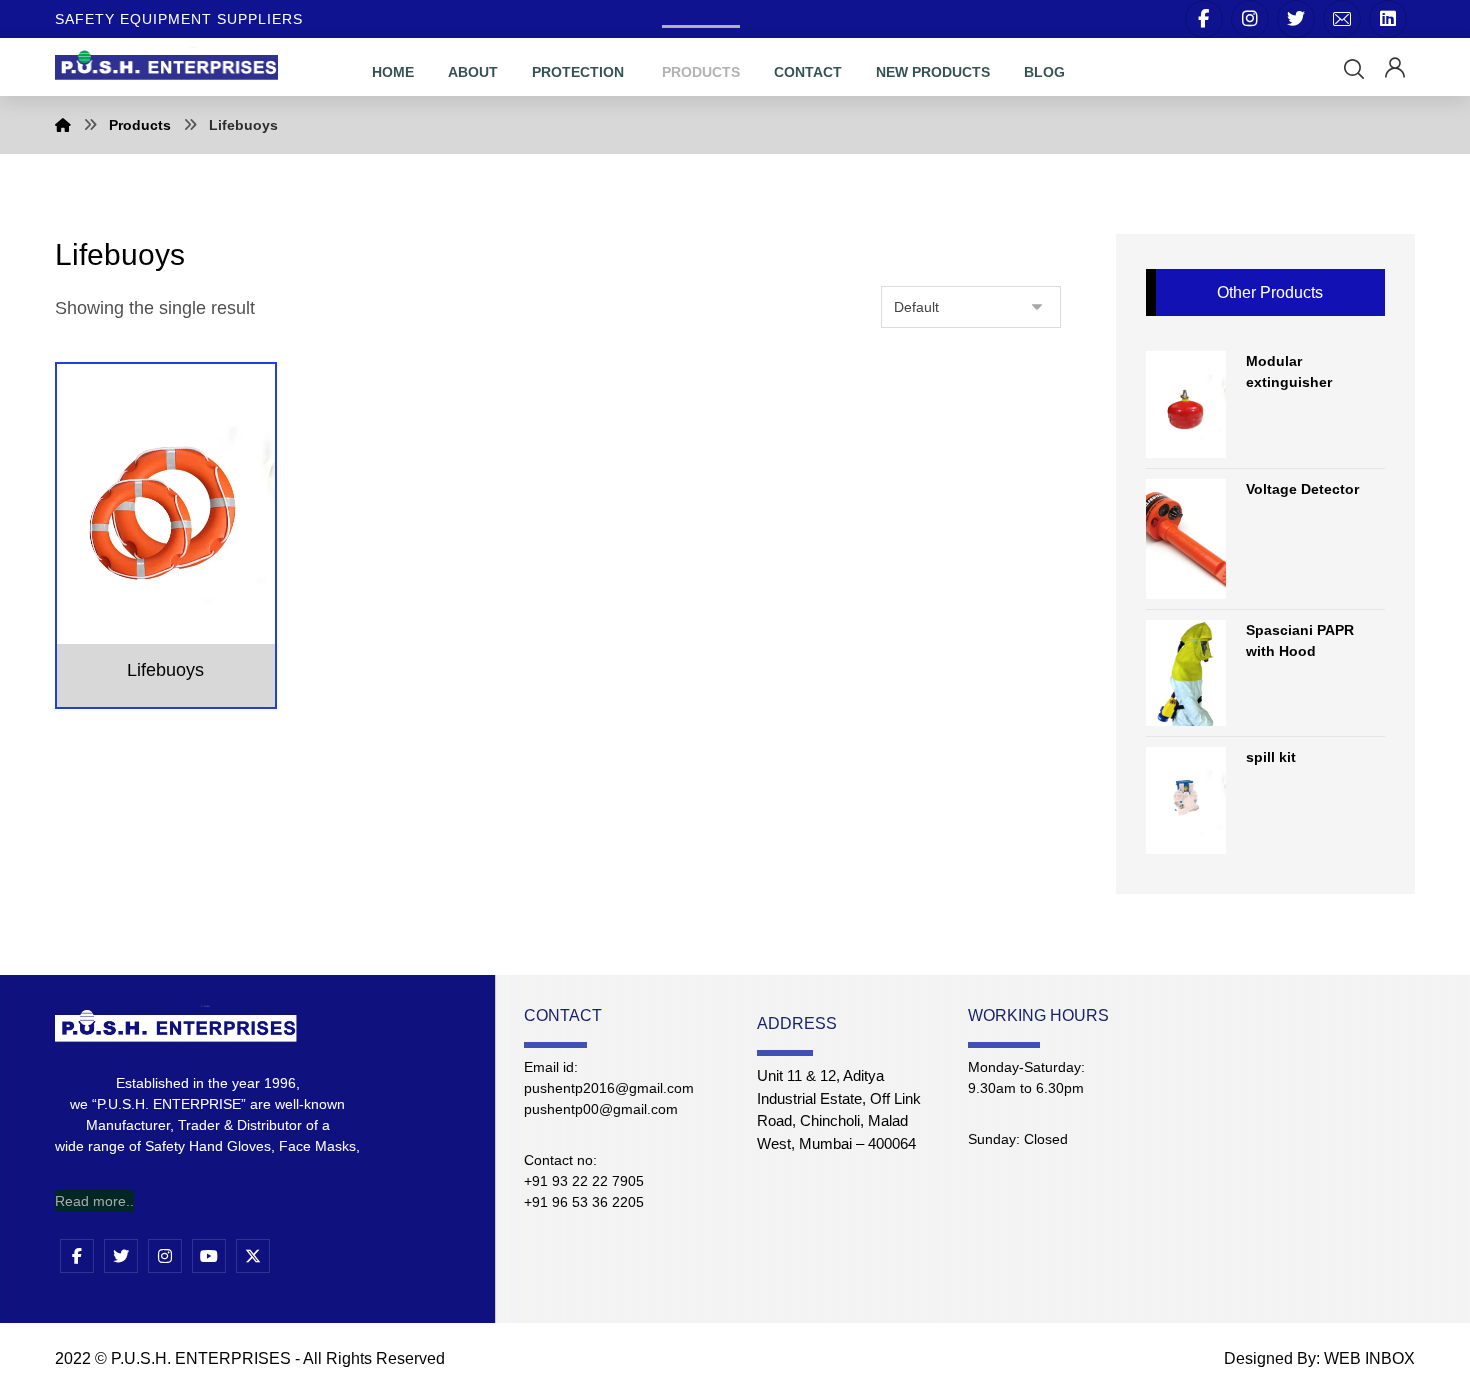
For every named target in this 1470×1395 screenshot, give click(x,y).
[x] (253, 1256)
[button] (1354, 69)
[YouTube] (209, 1256)
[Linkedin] (1388, 19)
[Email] (1342, 19)
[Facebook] (1204, 19)
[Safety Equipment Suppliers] (166, 63)
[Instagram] (1250, 19)
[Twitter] (1296, 19)
